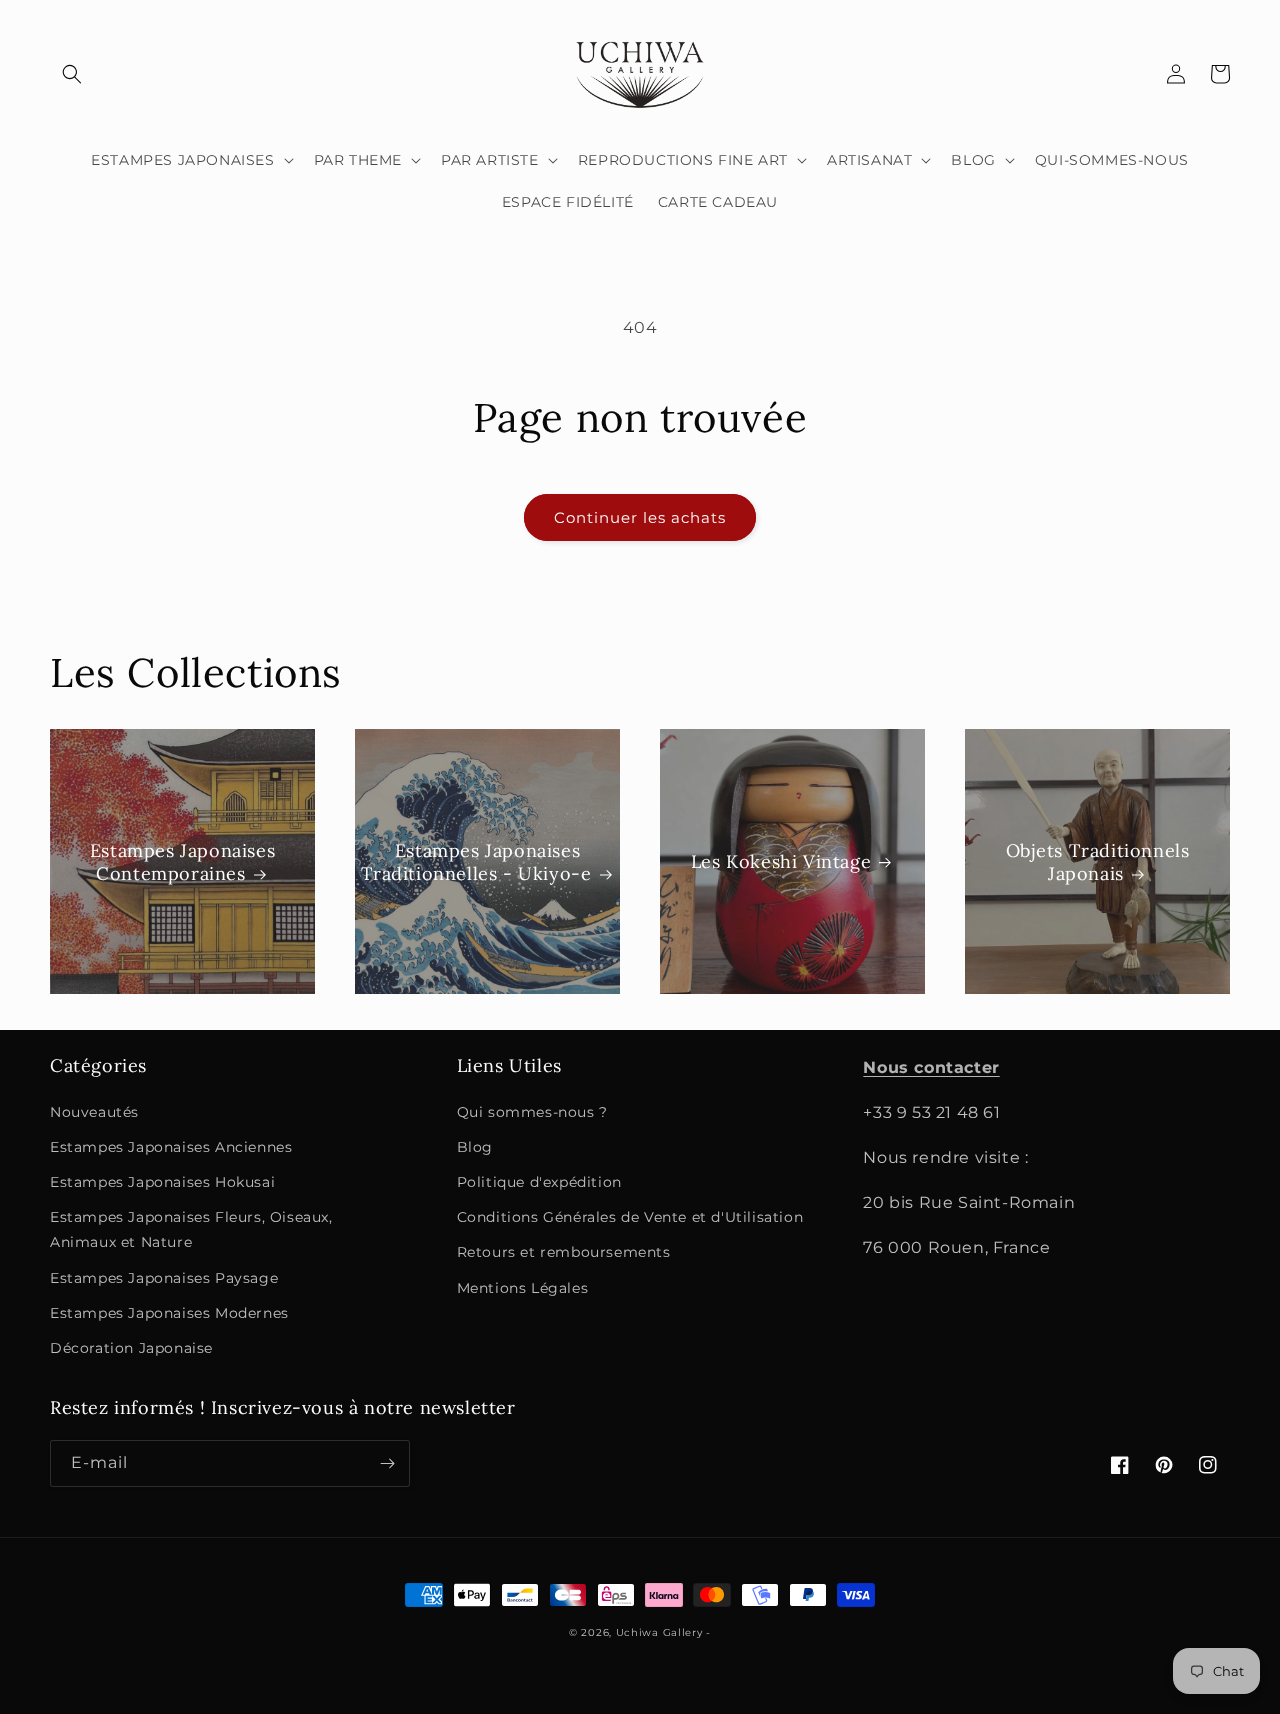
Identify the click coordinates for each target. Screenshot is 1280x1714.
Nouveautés (94, 1112)
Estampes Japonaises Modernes (169, 1313)
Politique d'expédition (539, 1182)
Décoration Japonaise (131, 1348)
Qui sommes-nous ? (532, 1112)
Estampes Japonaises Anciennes (171, 1147)
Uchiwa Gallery (659, 1632)
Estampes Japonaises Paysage (164, 1278)
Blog (475, 1147)
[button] (72, 74)
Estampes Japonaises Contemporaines (182, 861)
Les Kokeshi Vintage (781, 861)
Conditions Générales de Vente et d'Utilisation (630, 1217)
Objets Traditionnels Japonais (1098, 861)
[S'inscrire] (387, 1463)
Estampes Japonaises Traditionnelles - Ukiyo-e (476, 861)
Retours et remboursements (564, 1252)
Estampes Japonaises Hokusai (162, 1182)
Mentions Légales (523, 1288)
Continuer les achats (640, 517)
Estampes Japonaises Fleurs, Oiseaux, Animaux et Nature (191, 1229)
